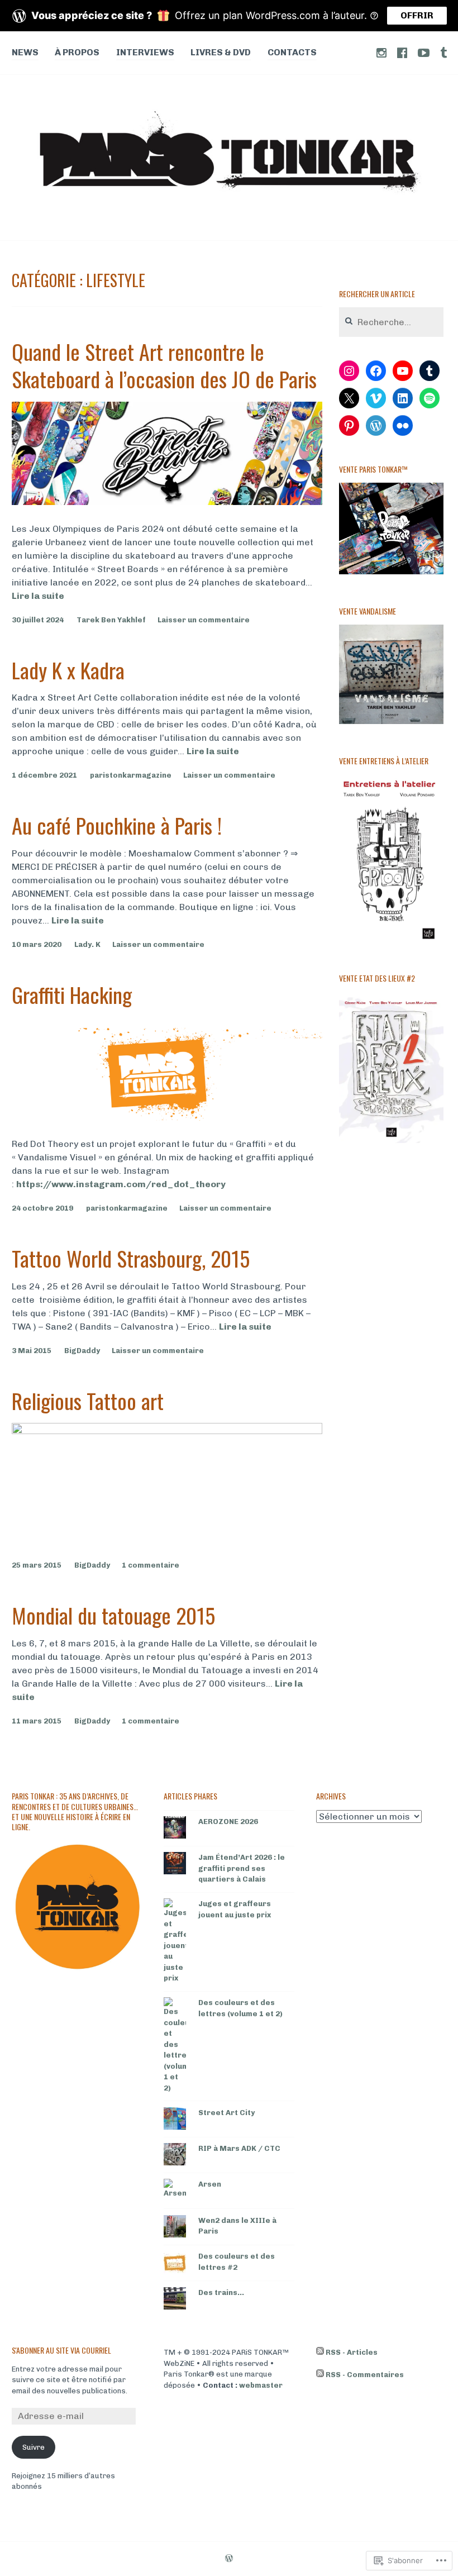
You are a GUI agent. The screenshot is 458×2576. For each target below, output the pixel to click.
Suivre (34, 2447)
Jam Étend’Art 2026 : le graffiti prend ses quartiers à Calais (242, 1868)
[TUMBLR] (443, 52)
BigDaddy (82, 1351)
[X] (349, 398)
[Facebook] (376, 371)
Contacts (292, 52)
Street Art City (226, 2113)
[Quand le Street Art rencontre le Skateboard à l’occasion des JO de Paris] (167, 502)
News (25, 52)
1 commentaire (151, 1565)
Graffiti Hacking (72, 994)
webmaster (261, 2385)
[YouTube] (403, 371)
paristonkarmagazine (131, 775)
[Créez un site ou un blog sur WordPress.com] (229, 2559)
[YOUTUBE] (424, 52)
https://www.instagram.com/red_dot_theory (121, 1184)
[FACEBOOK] (402, 52)
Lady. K (87, 944)
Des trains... (221, 2292)
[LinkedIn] (403, 398)
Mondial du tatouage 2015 (113, 1615)
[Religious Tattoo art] (167, 1431)
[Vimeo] (376, 398)
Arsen (210, 2184)
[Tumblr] (430, 371)
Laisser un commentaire (204, 620)
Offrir (417, 15)
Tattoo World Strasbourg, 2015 (131, 1258)
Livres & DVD (221, 52)
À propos (77, 52)
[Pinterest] (349, 426)
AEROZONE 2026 (228, 1822)
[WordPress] (376, 426)
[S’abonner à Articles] (320, 2353)
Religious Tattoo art (88, 1401)
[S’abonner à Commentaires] (320, 2375)
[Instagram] (349, 371)
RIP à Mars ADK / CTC (239, 2148)
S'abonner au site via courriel (61, 2350)
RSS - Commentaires (365, 2375)
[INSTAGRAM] (381, 52)
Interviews (145, 52)
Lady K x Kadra (68, 670)
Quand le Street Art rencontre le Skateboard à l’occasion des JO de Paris (164, 365)
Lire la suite (38, 596)
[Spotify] (430, 398)
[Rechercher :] (391, 323)
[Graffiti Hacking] (167, 1118)
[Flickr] (403, 426)
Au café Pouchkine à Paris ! (117, 825)
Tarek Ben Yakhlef (111, 620)
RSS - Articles (352, 2352)
